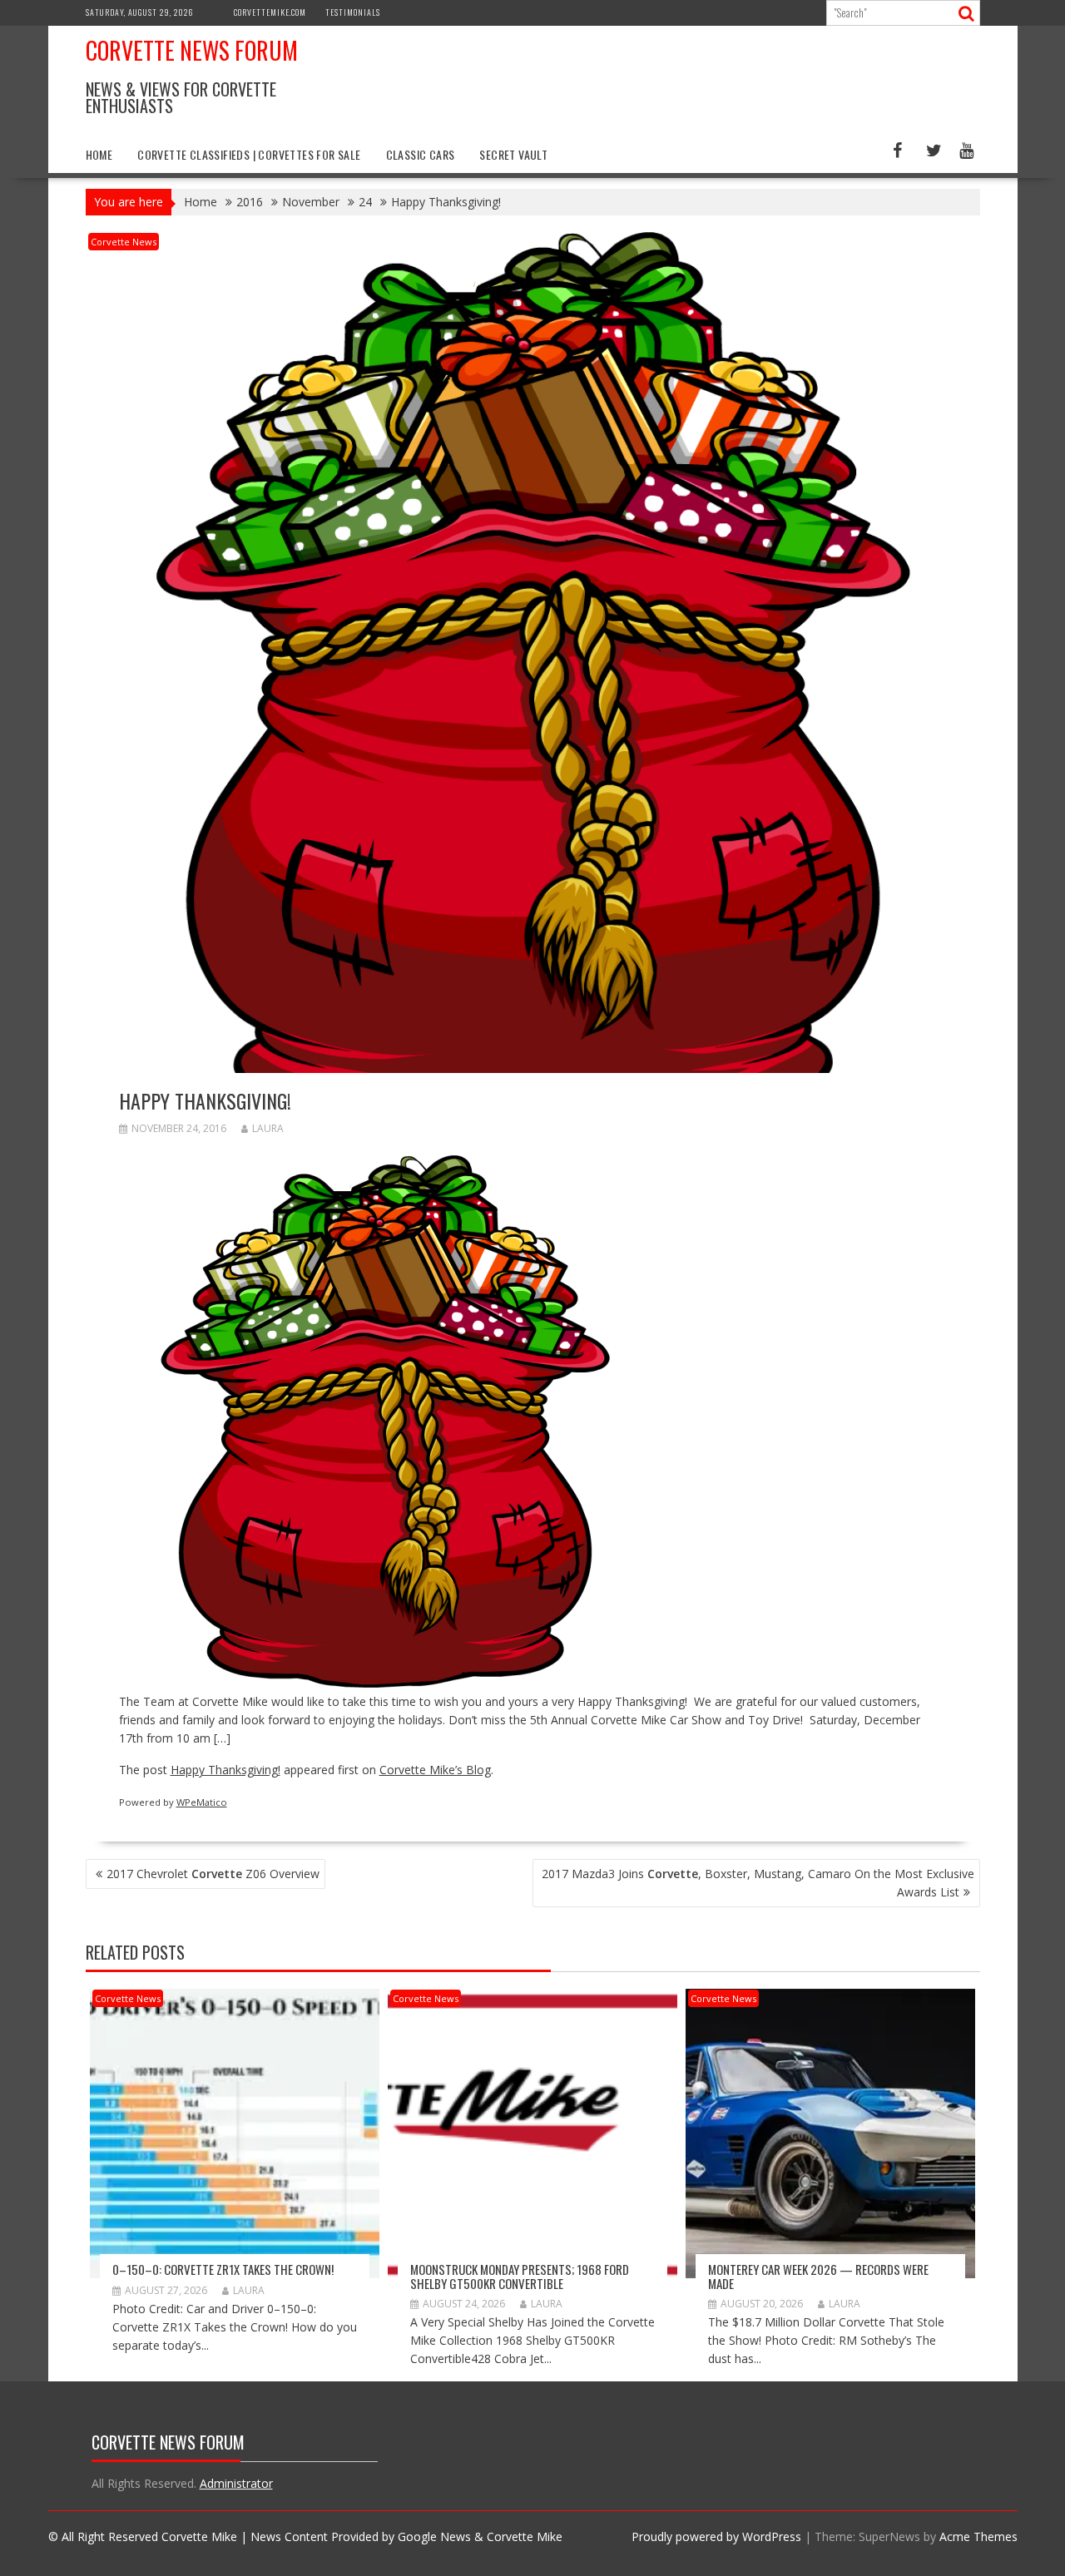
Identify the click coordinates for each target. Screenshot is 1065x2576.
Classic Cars (421, 154)
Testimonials (353, 12)
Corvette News (124, 242)
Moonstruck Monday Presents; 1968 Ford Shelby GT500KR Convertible (520, 2276)
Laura (268, 1128)
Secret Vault (513, 154)
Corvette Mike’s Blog (435, 1770)
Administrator (236, 2483)
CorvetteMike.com (270, 12)
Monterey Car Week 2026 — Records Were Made (818, 2276)
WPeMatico (202, 1802)
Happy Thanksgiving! (225, 1770)
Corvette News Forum (192, 50)
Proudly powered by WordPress (716, 2536)
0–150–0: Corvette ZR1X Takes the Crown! (223, 2269)
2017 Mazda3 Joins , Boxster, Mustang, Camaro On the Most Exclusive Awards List (758, 1883)
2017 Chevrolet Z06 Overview (213, 1874)
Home (99, 154)
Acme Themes (978, 2536)
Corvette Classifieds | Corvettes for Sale (249, 154)
